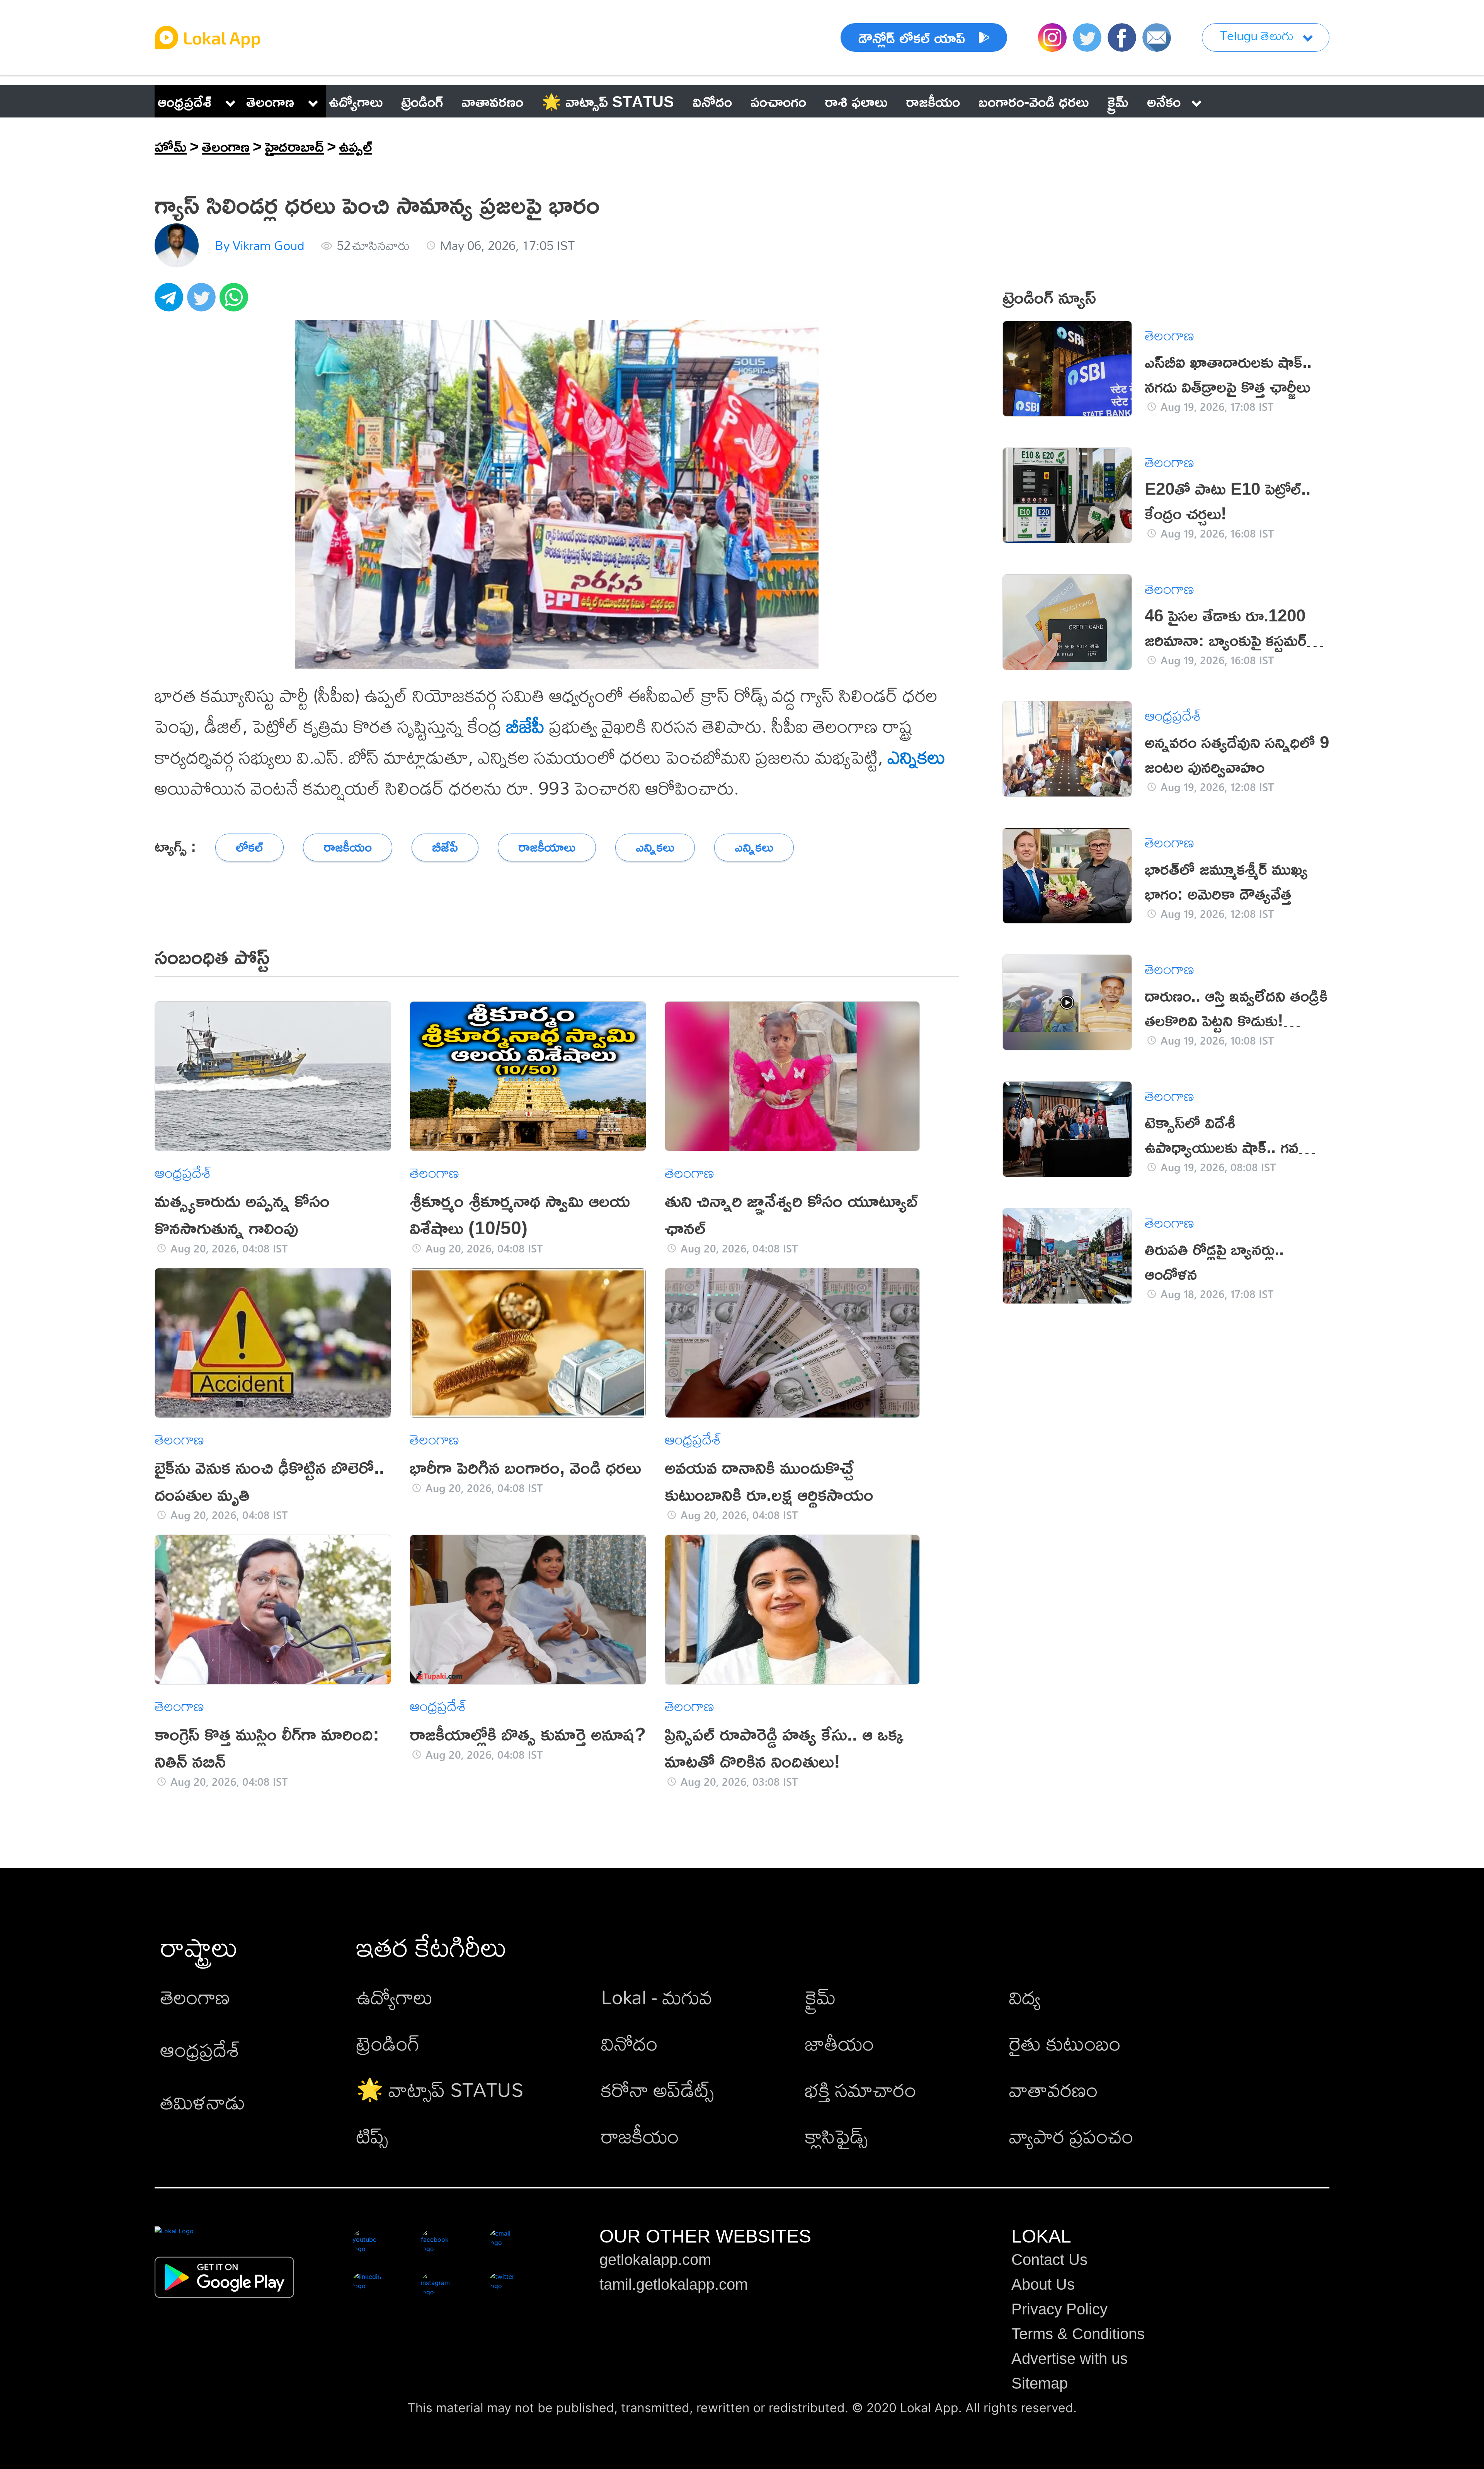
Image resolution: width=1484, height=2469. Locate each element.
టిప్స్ (372, 2136)
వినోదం (629, 2043)
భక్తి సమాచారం (861, 2089)
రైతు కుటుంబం (1065, 2043)
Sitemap (1040, 2383)
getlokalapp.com (655, 2260)
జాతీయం (840, 2043)
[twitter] (203, 301)
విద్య (1025, 1997)
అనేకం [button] (1164, 101)
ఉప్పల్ (356, 146)
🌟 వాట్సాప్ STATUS (440, 2089)
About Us (1043, 2284)
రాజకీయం (640, 2136)
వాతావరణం (1053, 2089)
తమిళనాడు (203, 2102)
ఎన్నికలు (916, 757)
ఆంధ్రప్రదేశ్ (185, 101)
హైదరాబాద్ (294, 146)
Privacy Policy (1059, 2309)
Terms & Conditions (1078, 2334)
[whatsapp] (236, 301)
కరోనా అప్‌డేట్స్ (657, 2089)
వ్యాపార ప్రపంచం (1071, 2136)
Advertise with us (1070, 2358)
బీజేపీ (525, 726)
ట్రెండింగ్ (388, 2043)
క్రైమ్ (820, 1997)
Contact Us (1049, 2260)
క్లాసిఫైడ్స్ (836, 2136)
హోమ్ (171, 146)
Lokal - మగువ (657, 1997)
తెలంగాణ (270, 101)
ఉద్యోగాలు (395, 1997)
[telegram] (171, 301)
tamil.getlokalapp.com (674, 2284)
